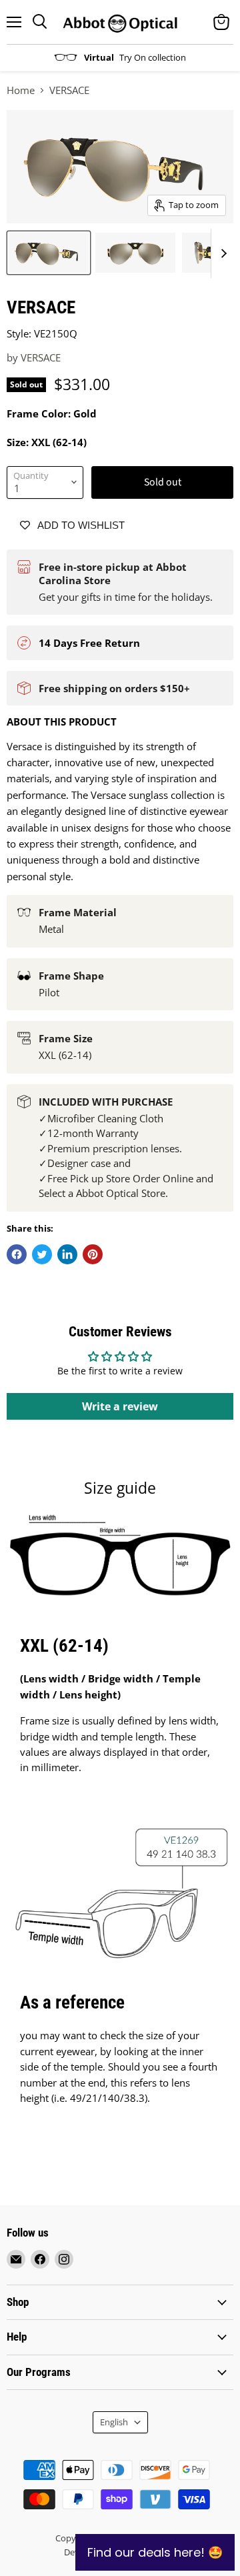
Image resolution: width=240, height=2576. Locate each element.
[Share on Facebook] (17, 1254)
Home (21, 90)
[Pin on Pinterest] (93, 1254)
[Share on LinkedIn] (67, 1254)
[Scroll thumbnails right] (221, 253)
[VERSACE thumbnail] (49, 253)
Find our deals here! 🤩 (155, 2552)
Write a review (120, 1406)
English (114, 2422)
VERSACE (41, 357)
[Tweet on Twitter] (42, 1254)
